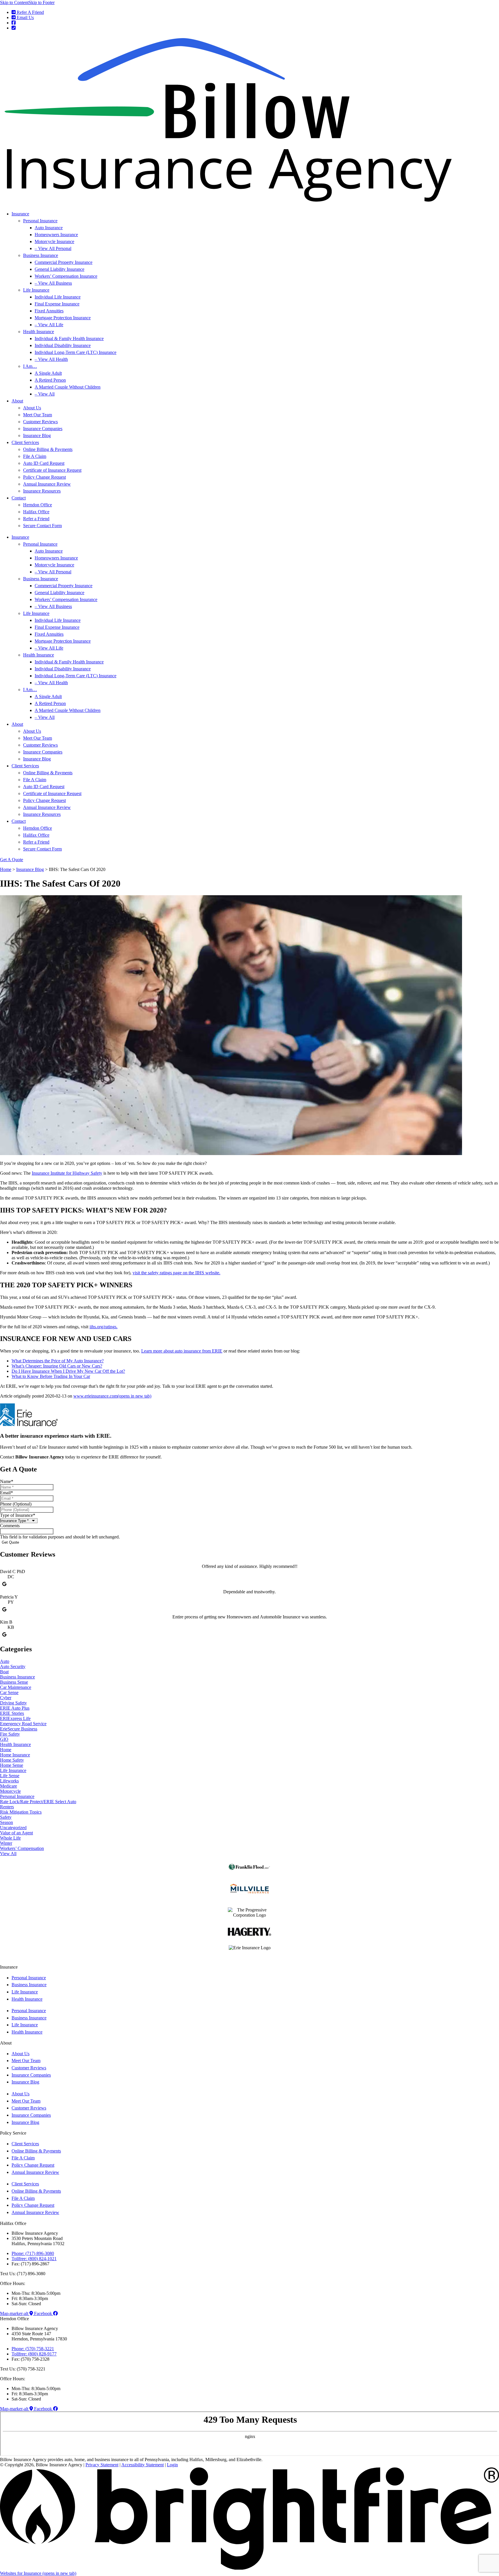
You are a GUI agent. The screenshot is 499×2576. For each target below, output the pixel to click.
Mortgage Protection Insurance (63, 318)
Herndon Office (38, 505)
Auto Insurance (49, 228)
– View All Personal (53, 248)
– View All (45, 394)
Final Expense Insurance (57, 304)
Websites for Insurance (38, 2573)
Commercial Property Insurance (64, 262)
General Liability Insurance (59, 269)
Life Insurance (36, 290)
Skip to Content (14, 2)
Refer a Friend (36, 519)
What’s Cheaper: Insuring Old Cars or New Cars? (57, 1366)
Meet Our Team (38, 415)
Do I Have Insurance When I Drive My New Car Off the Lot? (68, 1371)
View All (8, 1854)
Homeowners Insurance (56, 235)
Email (6, 1493)
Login (172, 2465)
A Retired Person (50, 380)
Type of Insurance (18, 1515)
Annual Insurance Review (47, 484)
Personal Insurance (40, 221)
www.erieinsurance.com (112, 1396)
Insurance (20, 214)
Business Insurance (41, 255)
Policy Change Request (44, 477)
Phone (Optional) (16, 1504)
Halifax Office (36, 512)
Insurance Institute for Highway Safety (67, 1173)
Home (6, 869)
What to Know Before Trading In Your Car (51, 1376)
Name (7, 1481)
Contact (19, 498)
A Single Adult (48, 373)
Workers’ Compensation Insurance (66, 276)
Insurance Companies (43, 429)
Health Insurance (39, 332)
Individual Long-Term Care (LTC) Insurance (76, 352)
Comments (10, 1526)
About (17, 401)
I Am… (30, 366)
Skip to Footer (42, 2)
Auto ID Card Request (44, 463)
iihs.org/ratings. (104, 1327)
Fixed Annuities (49, 311)
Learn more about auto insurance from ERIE (182, 1351)
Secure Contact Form (42, 526)
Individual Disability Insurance (63, 345)
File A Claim (35, 456)
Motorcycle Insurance (54, 241)
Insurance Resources (42, 491)
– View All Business (53, 283)
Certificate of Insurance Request (52, 470)
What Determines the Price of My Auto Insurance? (58, 1361)
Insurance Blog (37, 435)
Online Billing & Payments (48, 449)
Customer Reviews (40, 422)
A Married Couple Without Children (68, 387)
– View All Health (51, 359)
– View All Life (49, 325)
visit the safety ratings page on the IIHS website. (176, 1273)
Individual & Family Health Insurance (69, 338)
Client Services (25, 442)
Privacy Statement (102, 2465)
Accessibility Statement (143, 2465)
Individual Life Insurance (58, 297)
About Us (32, 408)
